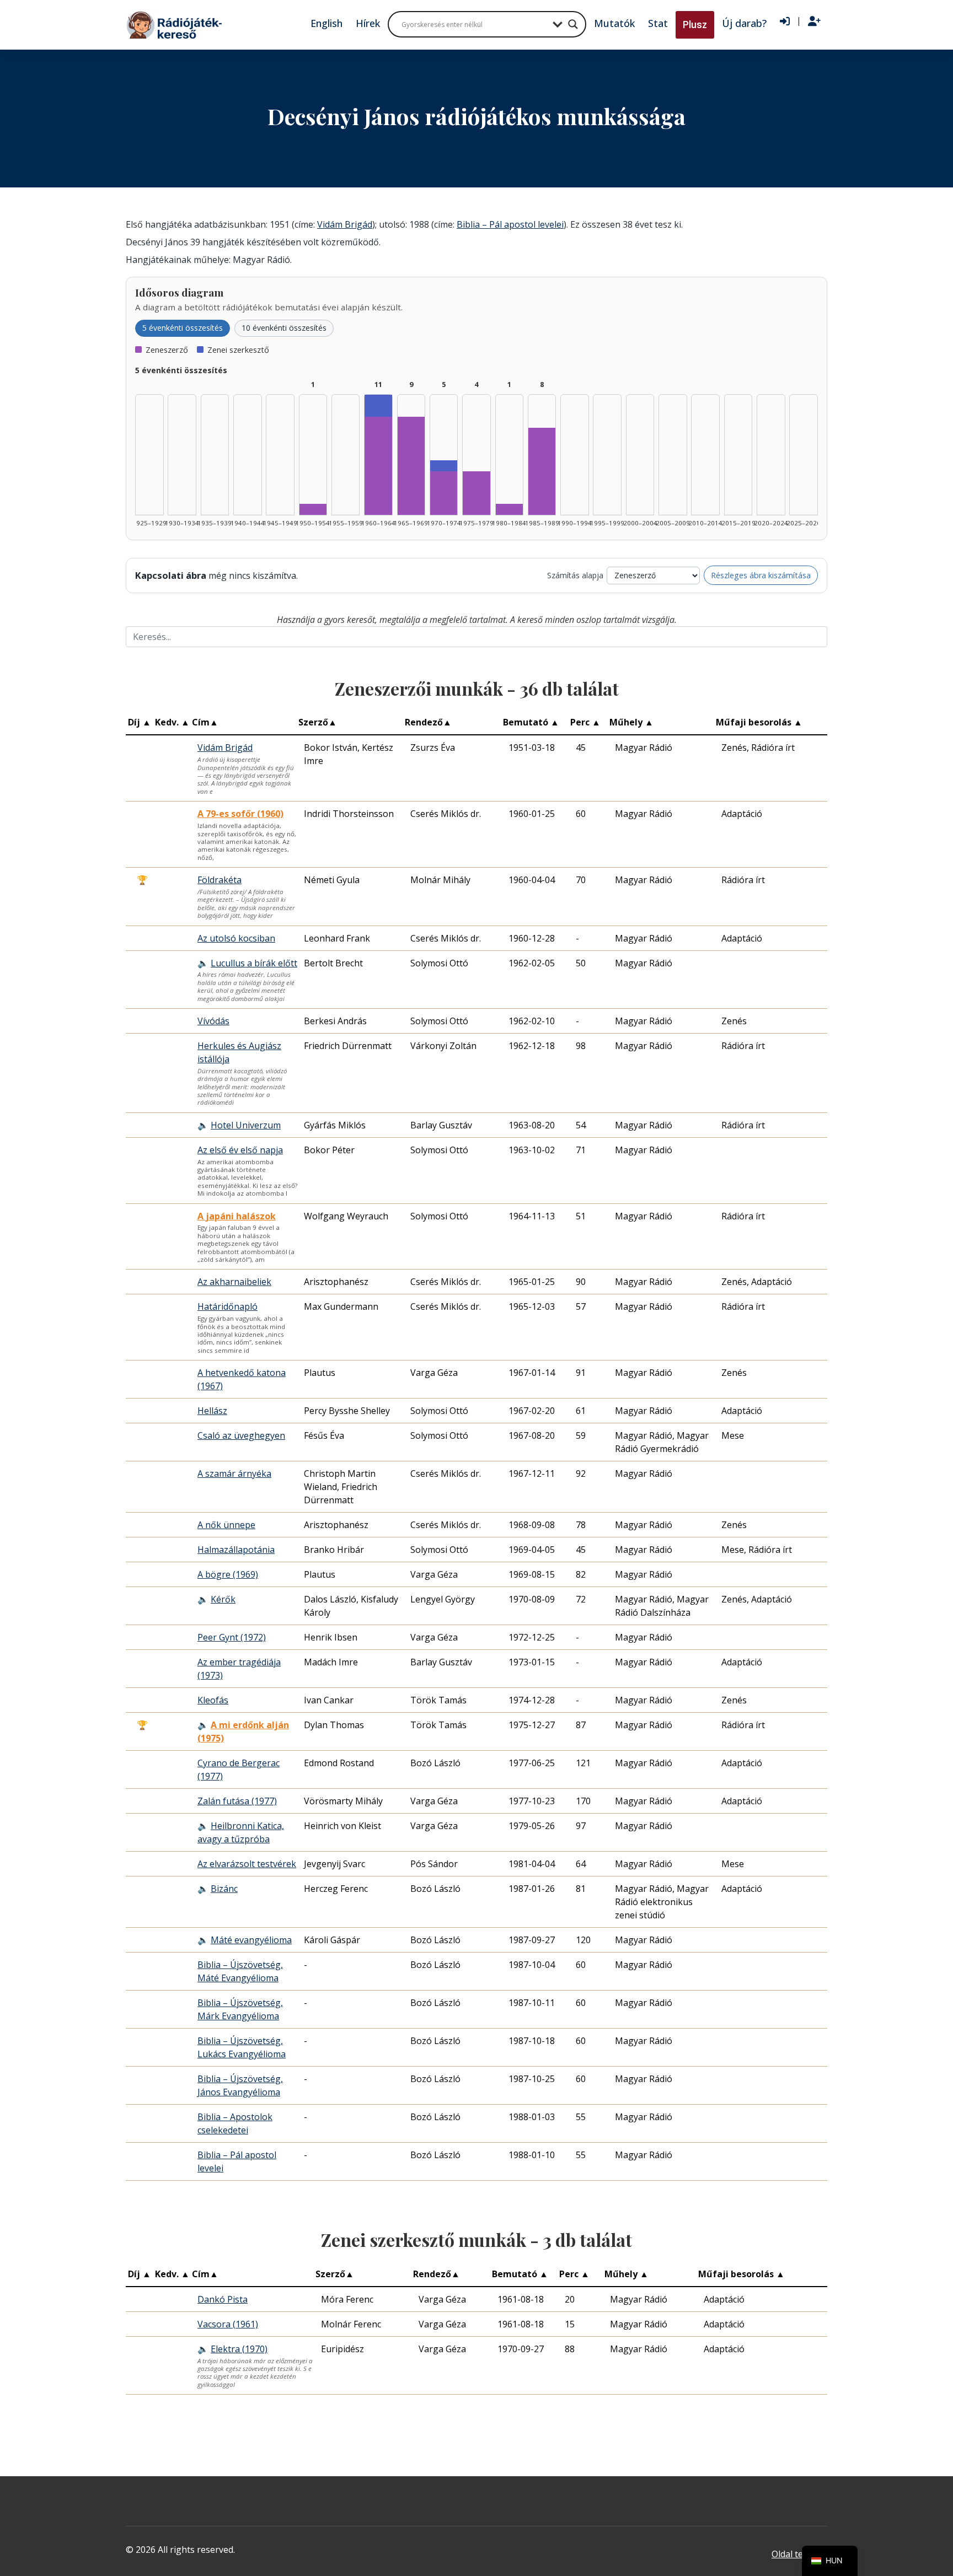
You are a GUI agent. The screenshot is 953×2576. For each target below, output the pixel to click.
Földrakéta (219, 880)
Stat (658, 23)
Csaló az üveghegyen (241, 1435)
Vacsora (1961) (228, 2324)
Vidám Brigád (345, 224)
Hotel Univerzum (246, 1125)
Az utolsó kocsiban (236, 938)
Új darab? (744, 23)
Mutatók (614, 23)
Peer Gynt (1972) (232, 1637)
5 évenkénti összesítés (183, 328)
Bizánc (224, 1889)
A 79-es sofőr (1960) (240, 814)
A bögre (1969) (228, 1574)
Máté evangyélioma (251, 1940)
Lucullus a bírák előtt (254, 963)
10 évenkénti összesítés (284, 328)
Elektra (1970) (239, 2349)
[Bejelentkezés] (785, 21)
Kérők (223, 1599)
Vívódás (213, 1021)
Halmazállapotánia (236, 1550)
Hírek (368, 23)
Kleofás (213, 1700)
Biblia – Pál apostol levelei (510, 224)
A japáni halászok (237, 1216)
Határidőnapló (227, 1306)
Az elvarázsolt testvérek (247, 1864)
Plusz (695, 25)
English (326, 23)
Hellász (212, 1411)
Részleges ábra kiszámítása (761, 575)
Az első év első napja (240, 1150)
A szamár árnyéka (234, 1473)
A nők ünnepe (226, 1525)
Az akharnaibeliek (234, 1282)
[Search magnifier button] (573, 24)
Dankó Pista (223, 2299)
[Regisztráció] (814, 21)
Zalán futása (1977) (237, 1801)
